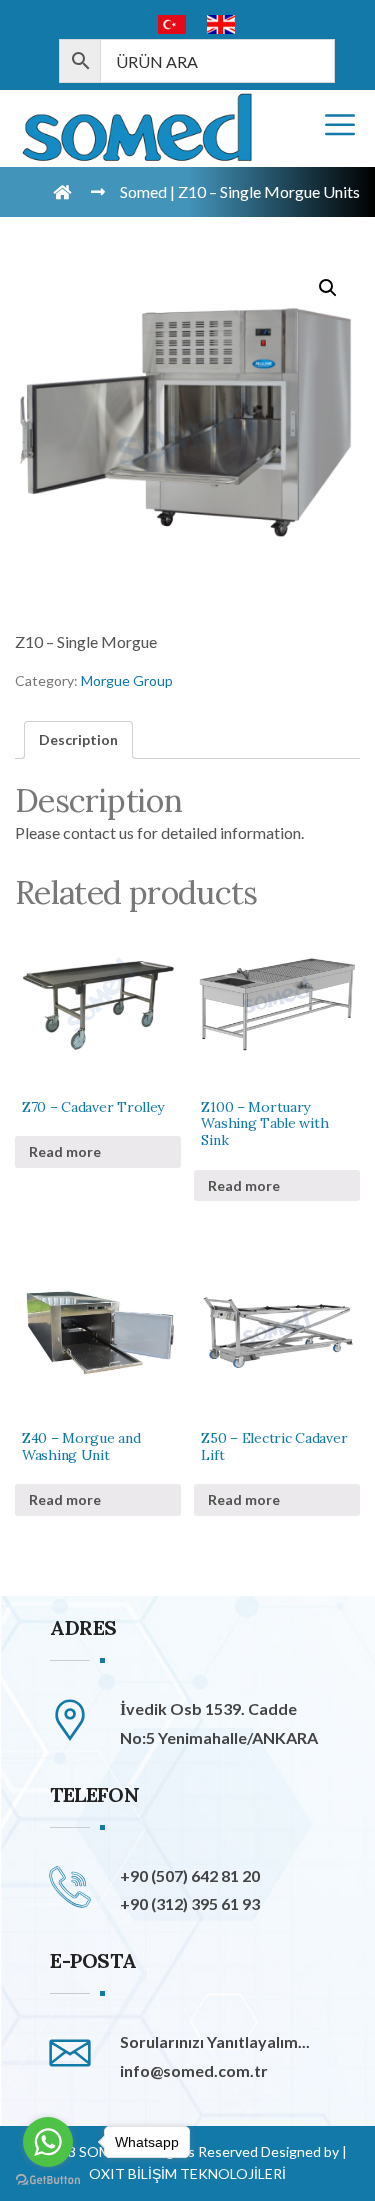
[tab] (78, 740)
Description (78, 739)
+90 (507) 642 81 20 (190, 1875)
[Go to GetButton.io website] (48, 2180)
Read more (65, 1151)
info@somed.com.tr (194, 2070)
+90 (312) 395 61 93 (190, 1903)
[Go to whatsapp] (48, 2142)
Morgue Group (127, 680)
